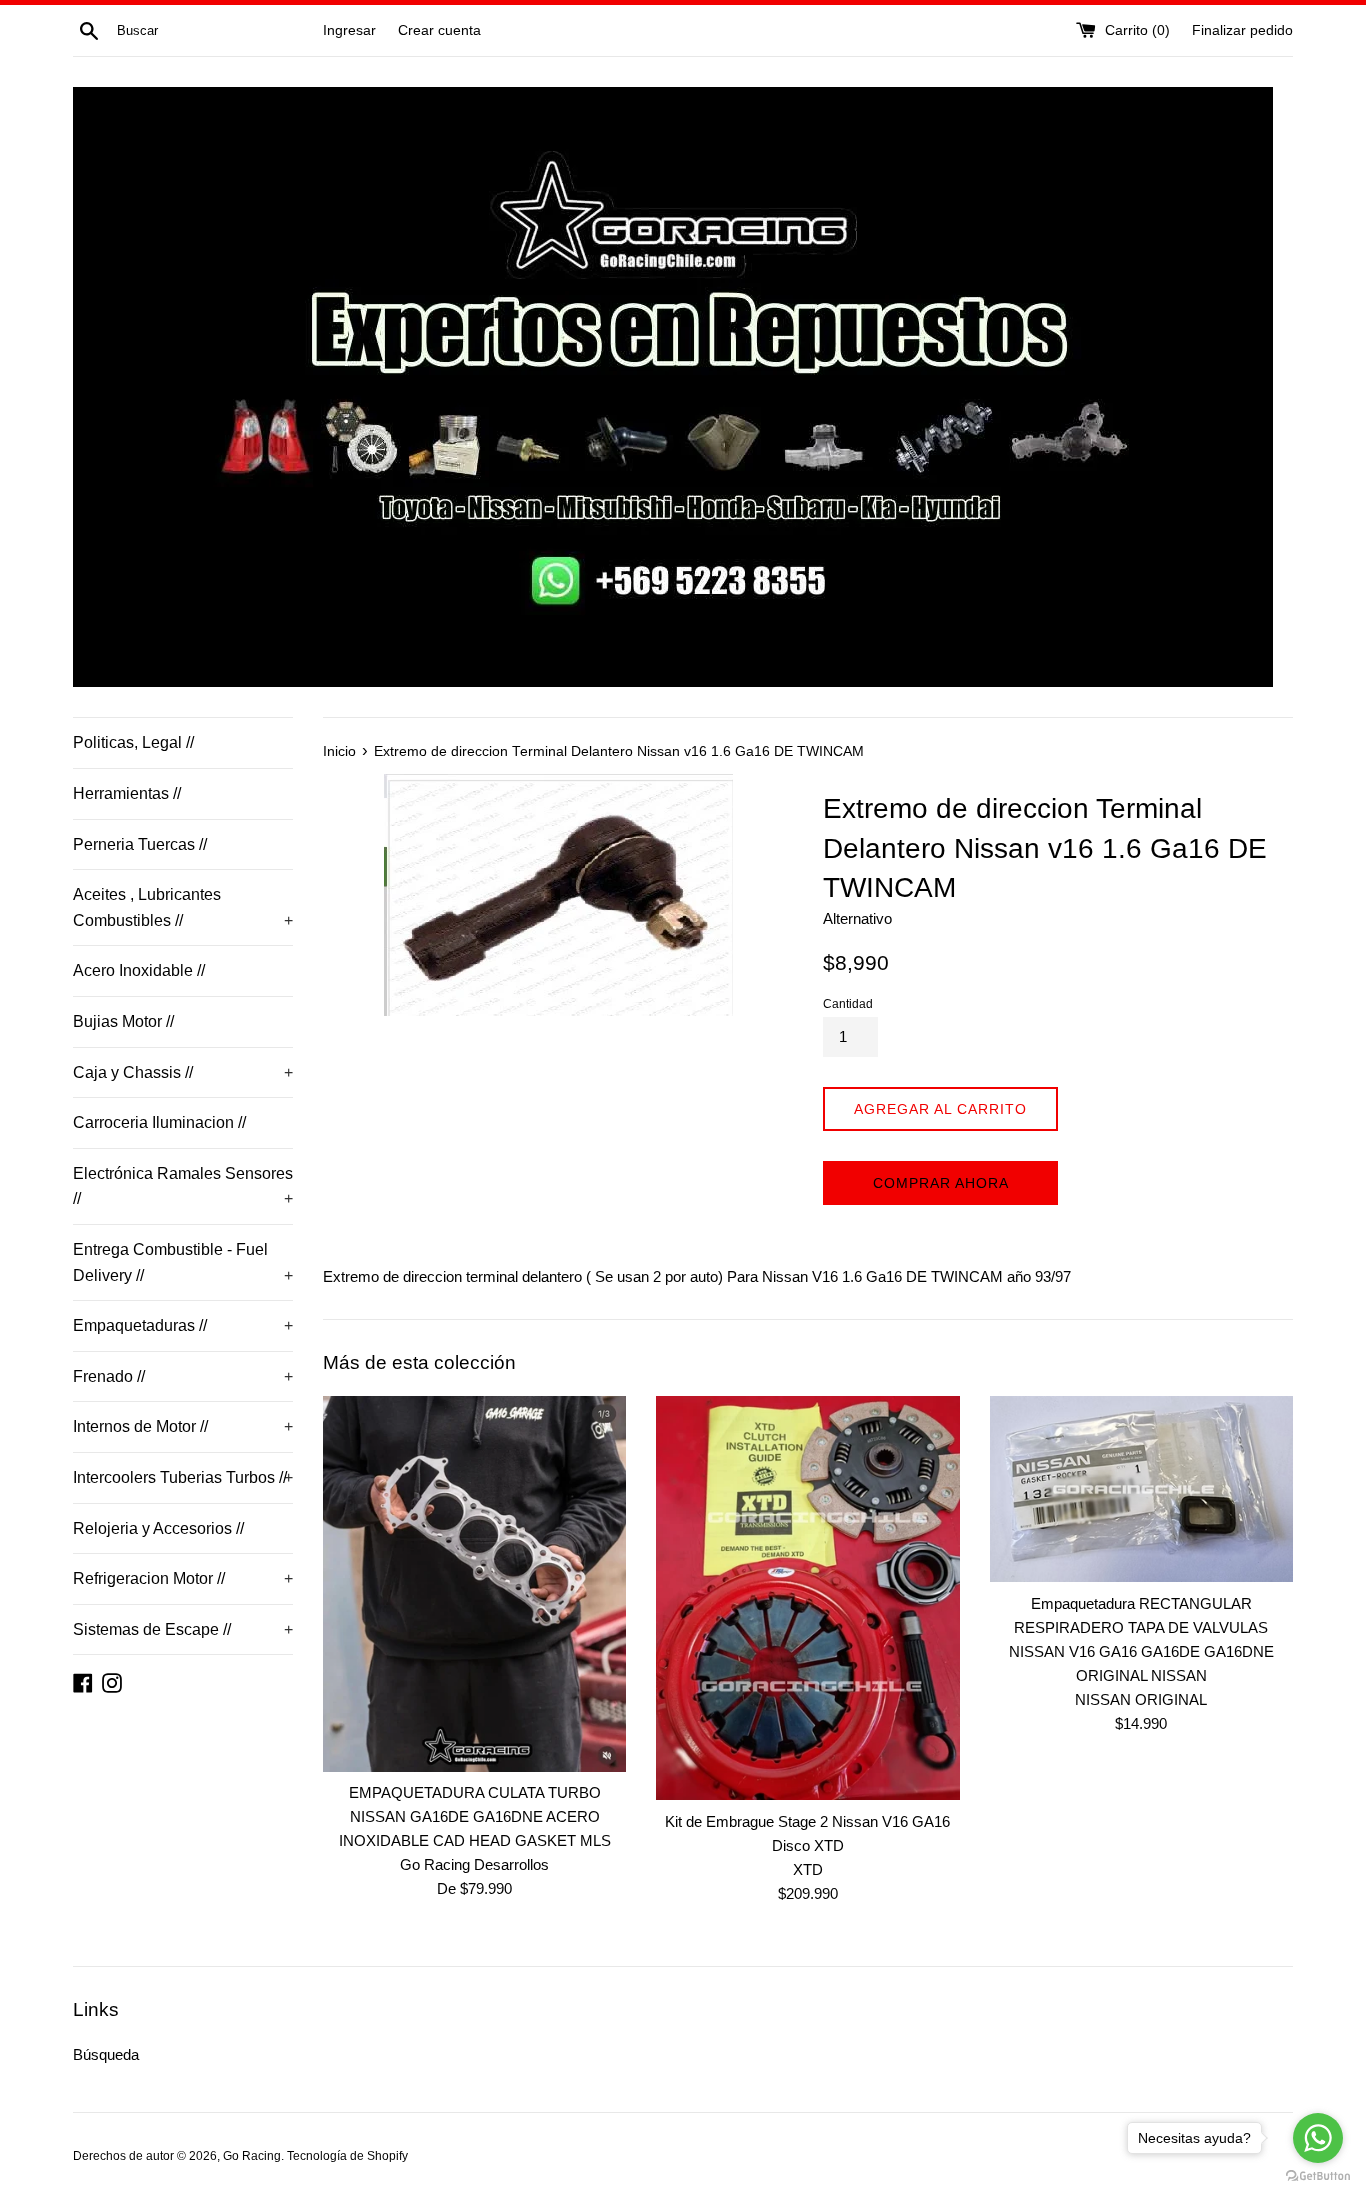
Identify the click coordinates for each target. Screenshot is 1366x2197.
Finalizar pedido (1242, 30)
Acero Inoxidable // (139, 970)
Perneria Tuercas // (140, 844)
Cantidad (848, 1004)
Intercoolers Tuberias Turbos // (183, 1477)
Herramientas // (127, 793)
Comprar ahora (941, 1183)
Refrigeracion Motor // (183, 1578)
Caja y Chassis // (183, 1072)
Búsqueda (106, 2054)
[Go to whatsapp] (1318, 2138)
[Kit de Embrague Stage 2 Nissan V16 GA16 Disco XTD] (807, 1598)
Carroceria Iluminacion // (159, 1122)
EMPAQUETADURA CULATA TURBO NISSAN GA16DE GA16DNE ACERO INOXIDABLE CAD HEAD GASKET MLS (475, 1816)
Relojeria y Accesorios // (158, 1528)
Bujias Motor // (123, 1021)
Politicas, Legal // (133, 742)
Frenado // (183, 1376)
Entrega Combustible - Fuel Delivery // (183, 1262)
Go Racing (252, 2156)
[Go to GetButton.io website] (1318, 2176)
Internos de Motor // (183, 1426)
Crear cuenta (439, 30)
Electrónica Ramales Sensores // (183, 1186)
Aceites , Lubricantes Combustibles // (183, 907)
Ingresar (349, 30)
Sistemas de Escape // (183, 1629)
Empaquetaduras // (183, 1325)
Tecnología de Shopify (347, 2156)
